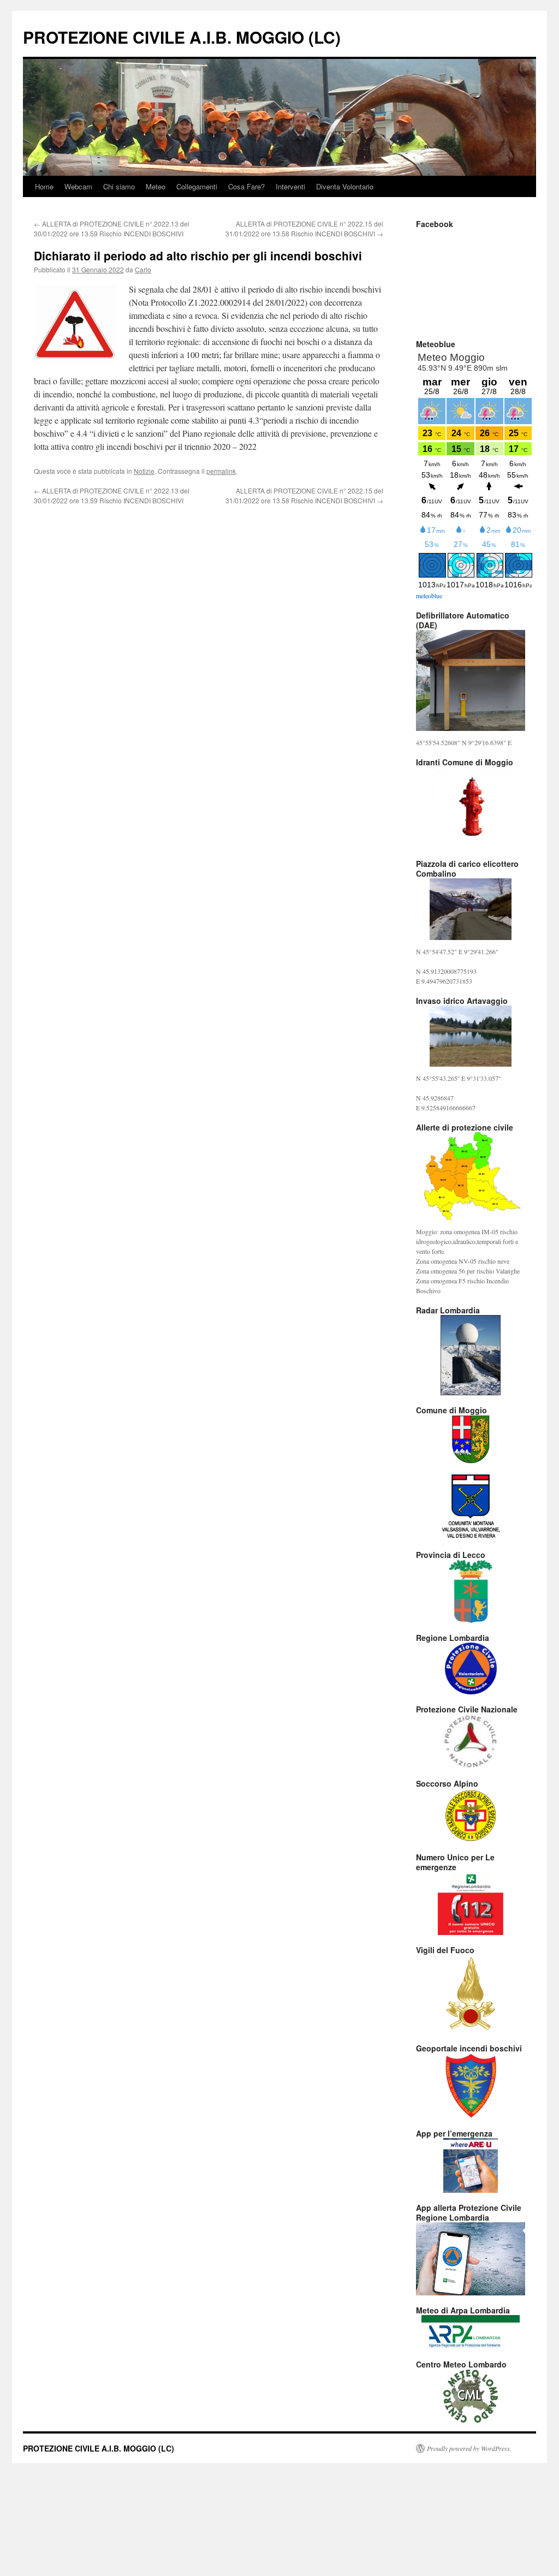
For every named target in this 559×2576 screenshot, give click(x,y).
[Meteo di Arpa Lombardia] (471, 2332)
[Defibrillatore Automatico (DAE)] (471, 680)
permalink (221, 471)
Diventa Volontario (345, 186)
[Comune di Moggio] (471, 1439)
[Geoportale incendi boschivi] (471, 2086)
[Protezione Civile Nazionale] (471, 1741)
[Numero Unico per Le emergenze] (471, 1903)
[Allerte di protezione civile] (471, 1176)
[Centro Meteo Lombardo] (471, 2396)
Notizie (144, 471)
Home (44, 186)
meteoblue (429, 596)
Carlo (143, 269)
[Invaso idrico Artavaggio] (471, 1036)
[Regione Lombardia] (471, 1668)
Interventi (290, 186)
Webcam (78, 186)
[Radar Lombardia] (471, 1355)
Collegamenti (197, 186)
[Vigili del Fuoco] (471, 1994)
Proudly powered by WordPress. (469, 2448)
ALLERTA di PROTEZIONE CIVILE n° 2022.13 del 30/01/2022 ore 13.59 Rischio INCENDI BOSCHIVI (112, 228)
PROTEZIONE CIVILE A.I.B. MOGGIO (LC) (182, 37)
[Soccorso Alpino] (471, 1815)
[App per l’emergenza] (471, 2165)
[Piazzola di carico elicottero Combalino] (471, 909)
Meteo (156, 186)
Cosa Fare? (246, 186)
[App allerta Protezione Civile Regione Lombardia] (471, 2259)
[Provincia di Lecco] (471, 1592)
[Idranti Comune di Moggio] (471, 808)
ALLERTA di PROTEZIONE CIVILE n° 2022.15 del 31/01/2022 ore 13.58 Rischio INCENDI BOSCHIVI (304, 228)
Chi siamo (119, 186)
